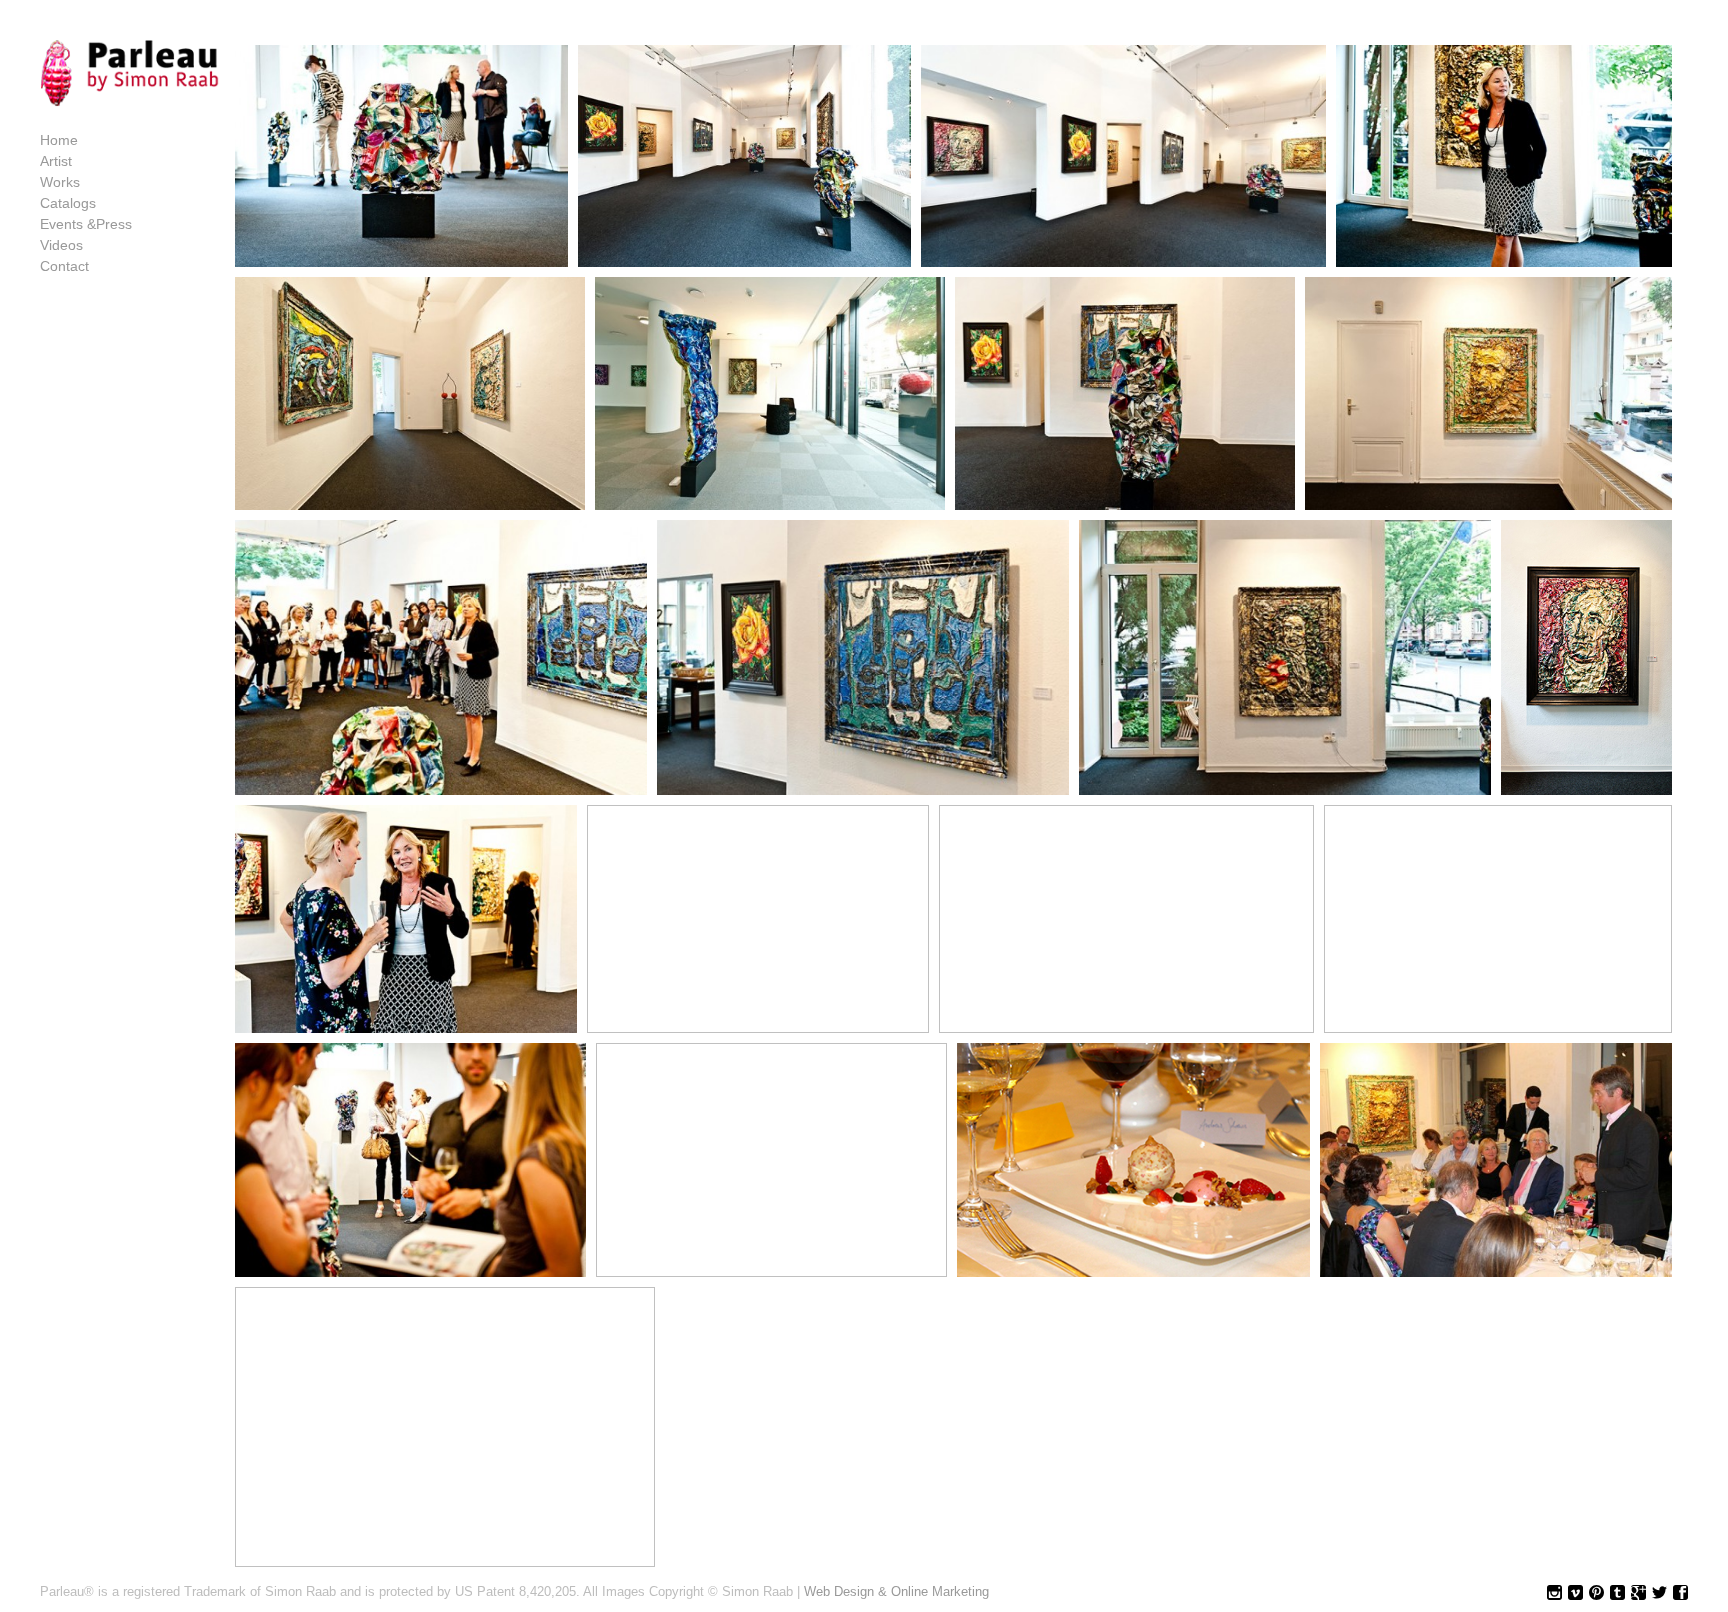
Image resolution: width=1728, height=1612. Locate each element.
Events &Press (86, 224)
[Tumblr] (1617, 1593)
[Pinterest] (1596, 1593)
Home (59, 140)
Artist (56, 161)
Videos (61, 245)
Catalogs (68, 203)
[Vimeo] (1575, 1593)
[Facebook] (1680, 1593)
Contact (64, 266)
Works (60, 182)
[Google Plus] (1638, 1593)
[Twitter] (1659, 1593)
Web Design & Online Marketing (896, 1591)
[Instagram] (1554, 1593)
